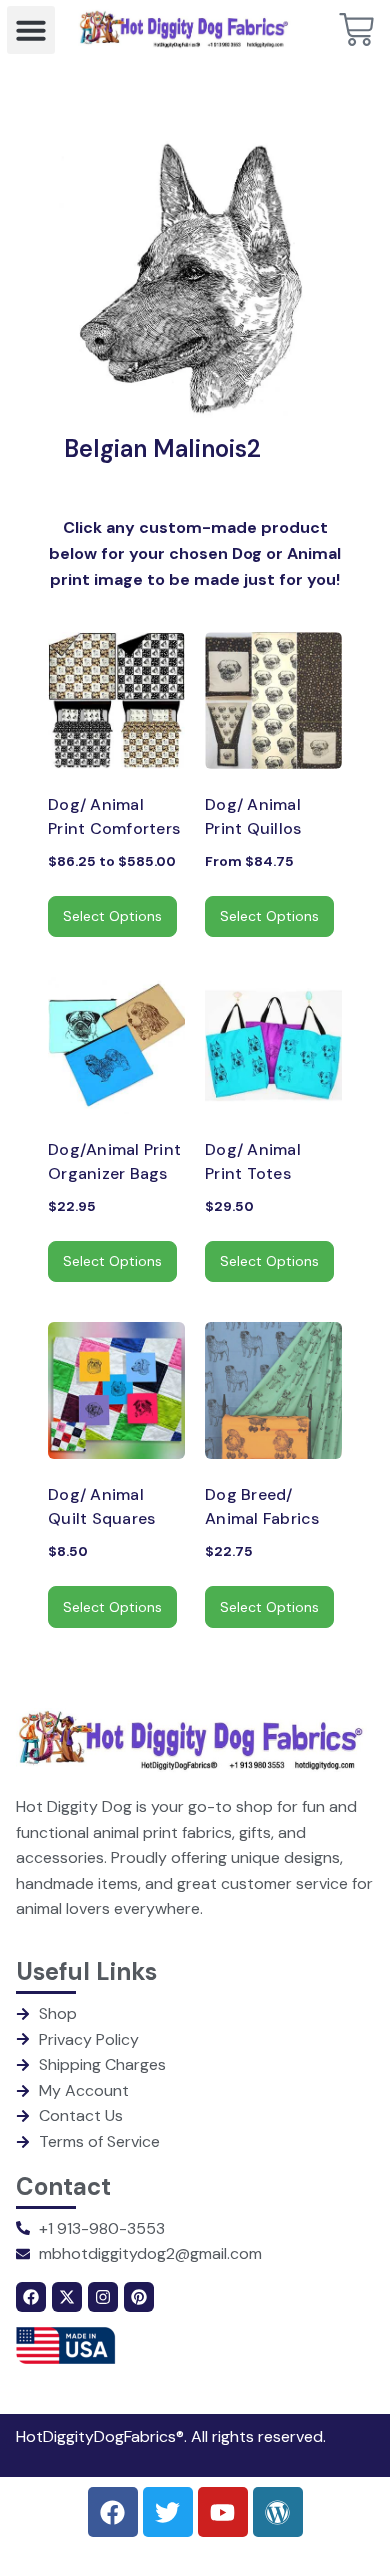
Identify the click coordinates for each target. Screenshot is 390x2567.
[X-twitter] (67, 2297)
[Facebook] (31, 2297)
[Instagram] (103, 2297)
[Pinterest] (139, 2297)
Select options (112, 916)
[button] (31, 30)
